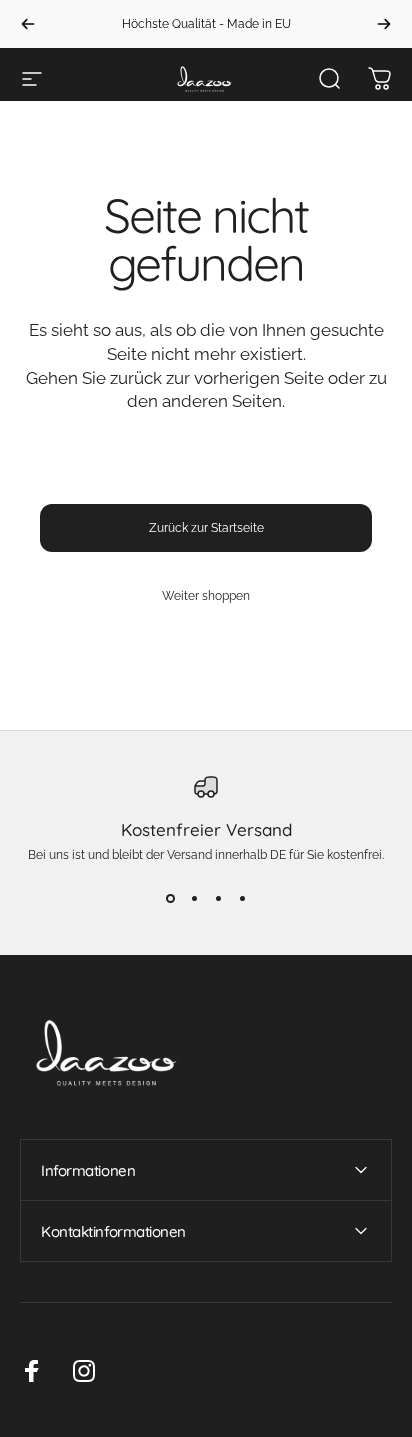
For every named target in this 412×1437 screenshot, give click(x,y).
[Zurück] (28, 24)
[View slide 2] (194, 898)
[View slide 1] (170, 898)
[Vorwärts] (384, 24)
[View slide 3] (218, 898)
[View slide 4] (242, 898)
